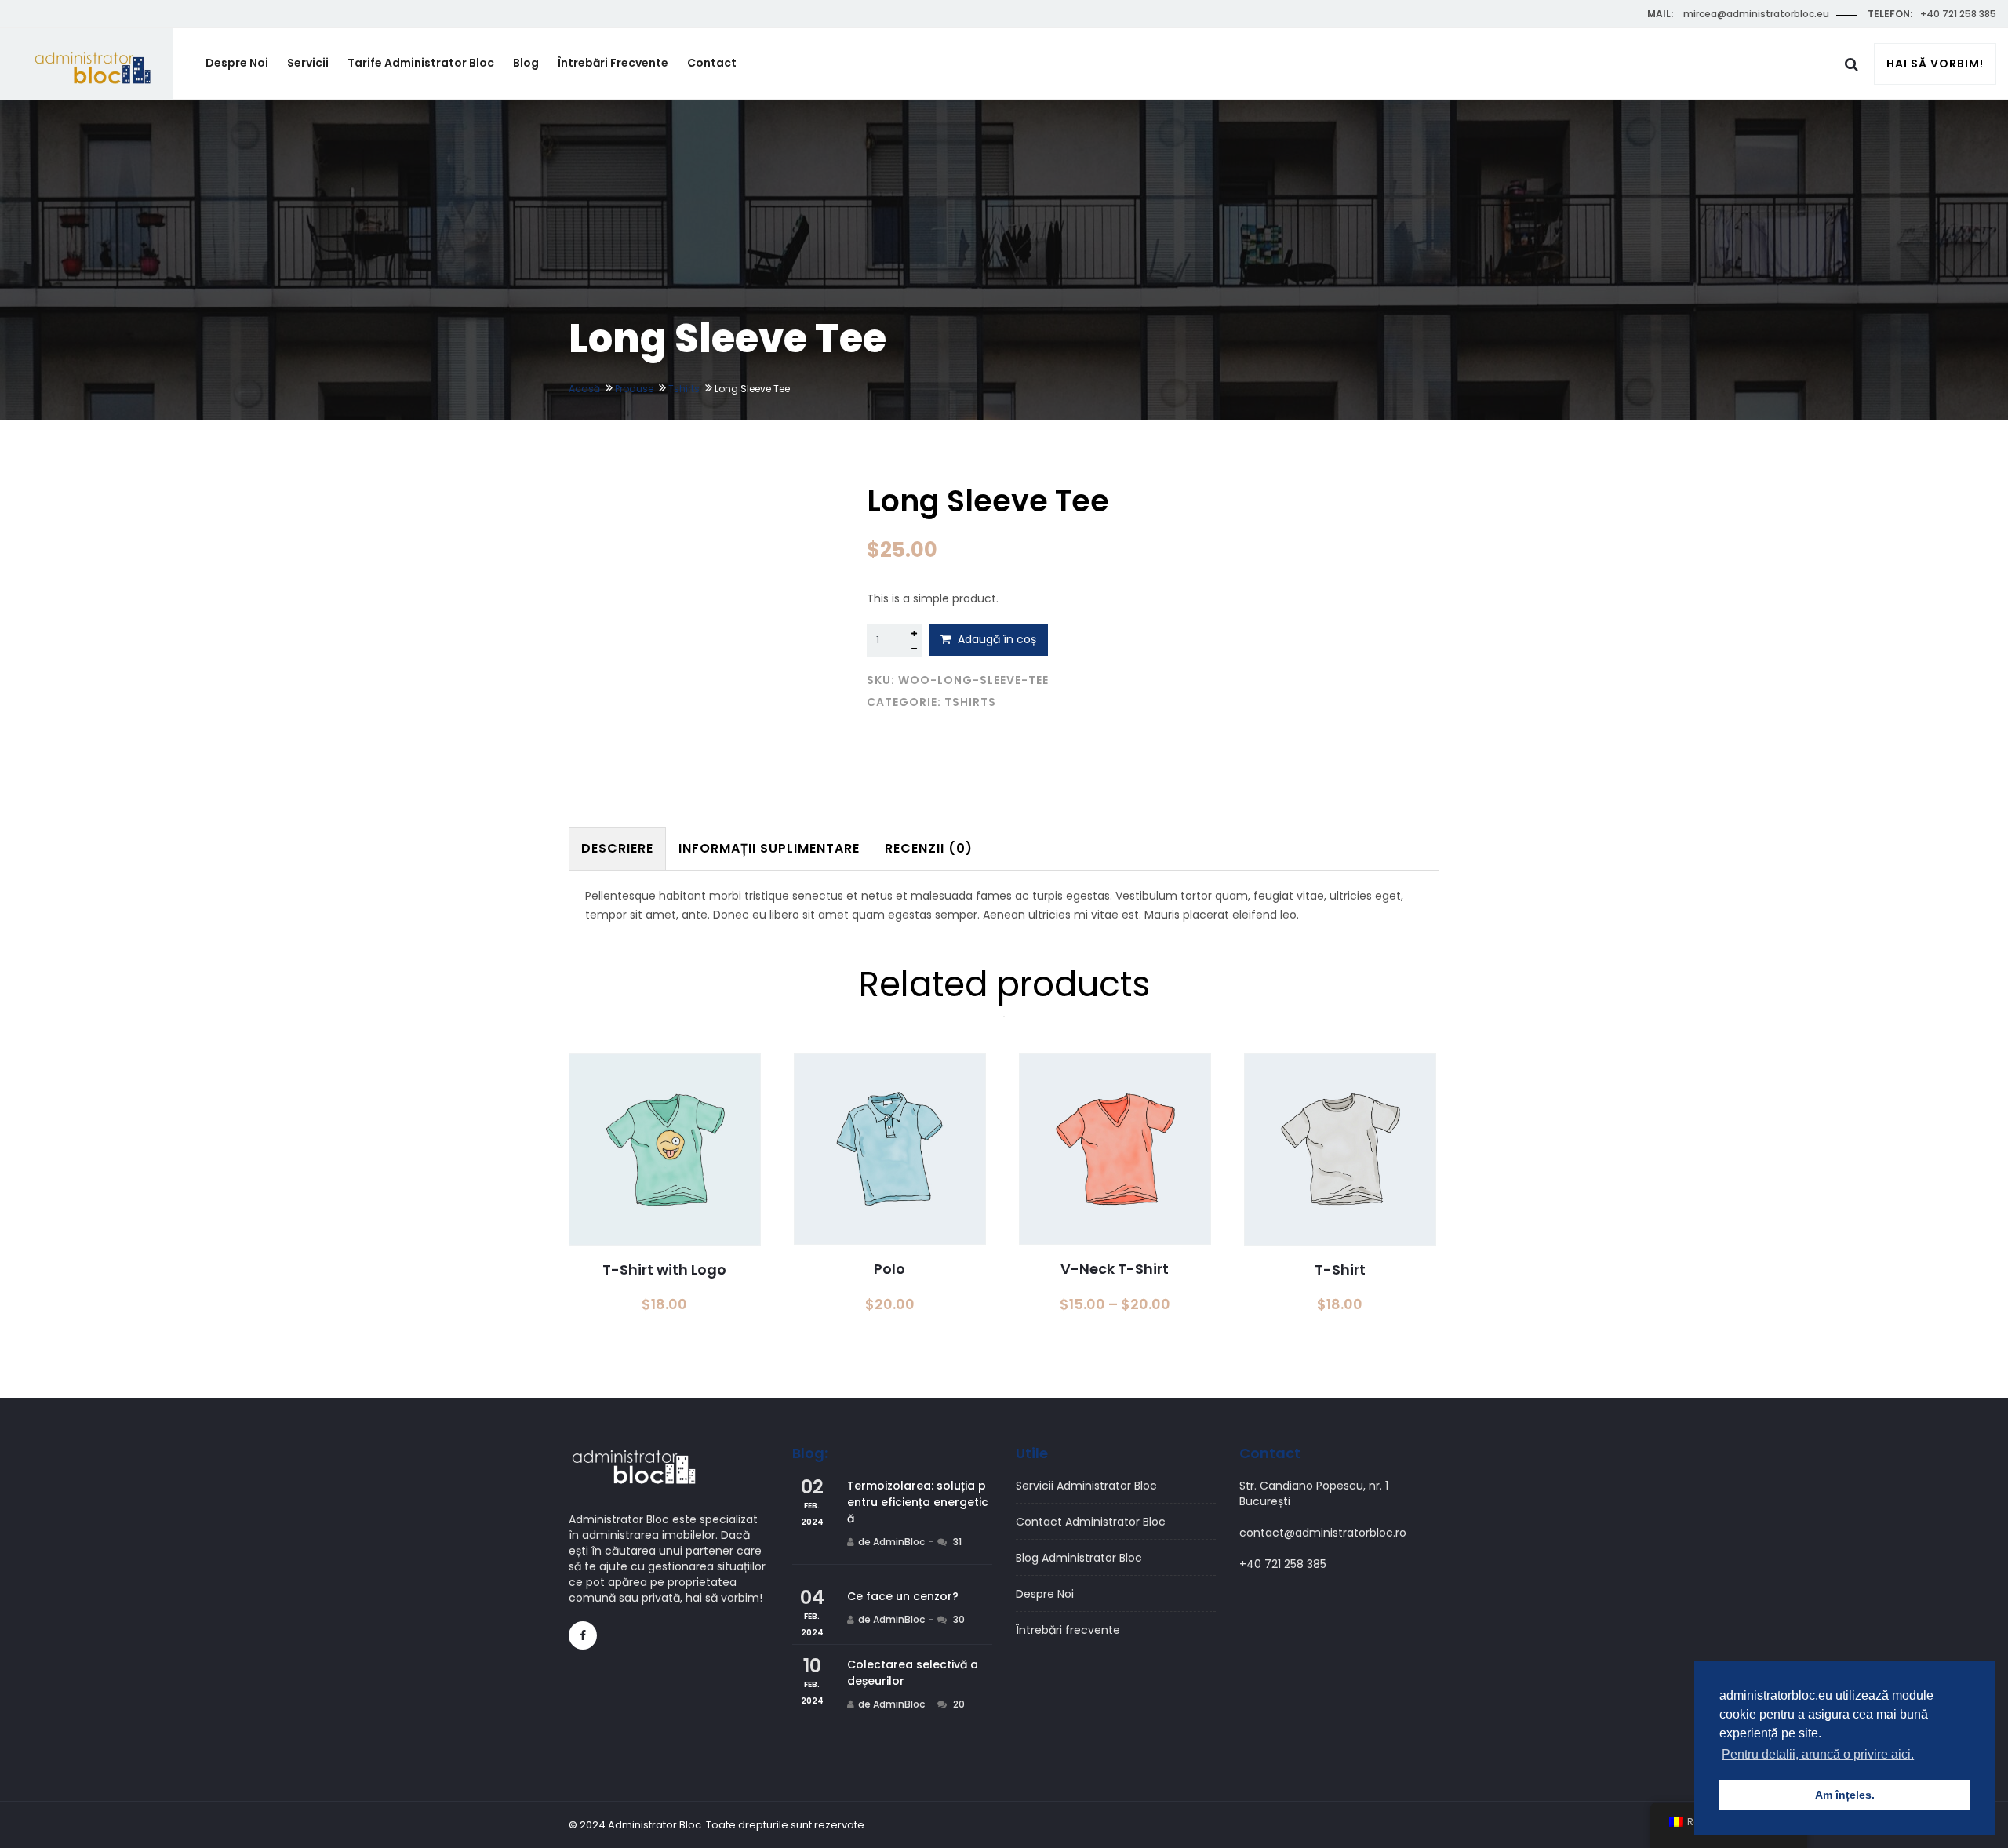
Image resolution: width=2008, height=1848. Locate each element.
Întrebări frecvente (613, 63)
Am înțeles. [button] (1845, 1795)
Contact (712, 63)
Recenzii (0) (929, 848)
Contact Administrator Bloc (1091, 1522)
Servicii (308, 63)
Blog (526, 63)
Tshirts (684, 389)
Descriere (617, 848)
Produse (634, 389)
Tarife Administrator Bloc (421, 63)
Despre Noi (237, 63)
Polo (889, 1269)
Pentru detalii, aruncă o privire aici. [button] (1818, 1754)
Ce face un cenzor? (903, 1596)
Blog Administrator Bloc (1079, 1558)
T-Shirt (1340, 1270)
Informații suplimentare (769, 848)
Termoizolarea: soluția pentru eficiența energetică (918, 1502)
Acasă (584, 389)
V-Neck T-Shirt (1115, 1269)
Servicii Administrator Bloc (1086, 1486)
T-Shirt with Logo (664, 1270)
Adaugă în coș (995, 639)
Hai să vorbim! (1935, 64)
